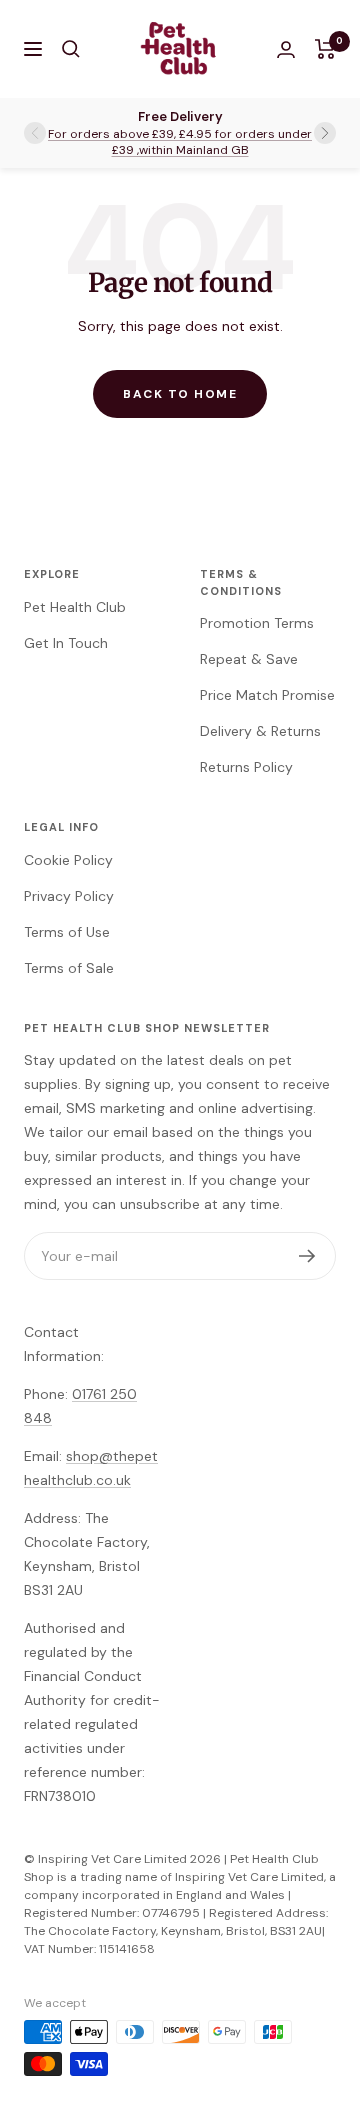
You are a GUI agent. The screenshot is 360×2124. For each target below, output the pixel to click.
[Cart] (325, 49)
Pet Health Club (75, 607)
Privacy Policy (69, 896)
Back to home (180, 394)
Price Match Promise (267, 695)
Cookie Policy (68, 860)
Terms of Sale (69, 968)
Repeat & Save (249, 659)
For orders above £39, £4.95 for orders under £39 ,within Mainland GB (180, 142)
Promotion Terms (257, 623)
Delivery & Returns (260, 731)
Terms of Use (67, 932)
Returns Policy (246, 767)
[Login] (286, 49)
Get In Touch (66, 643)
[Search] (71, 49)
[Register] (307, 1256)
